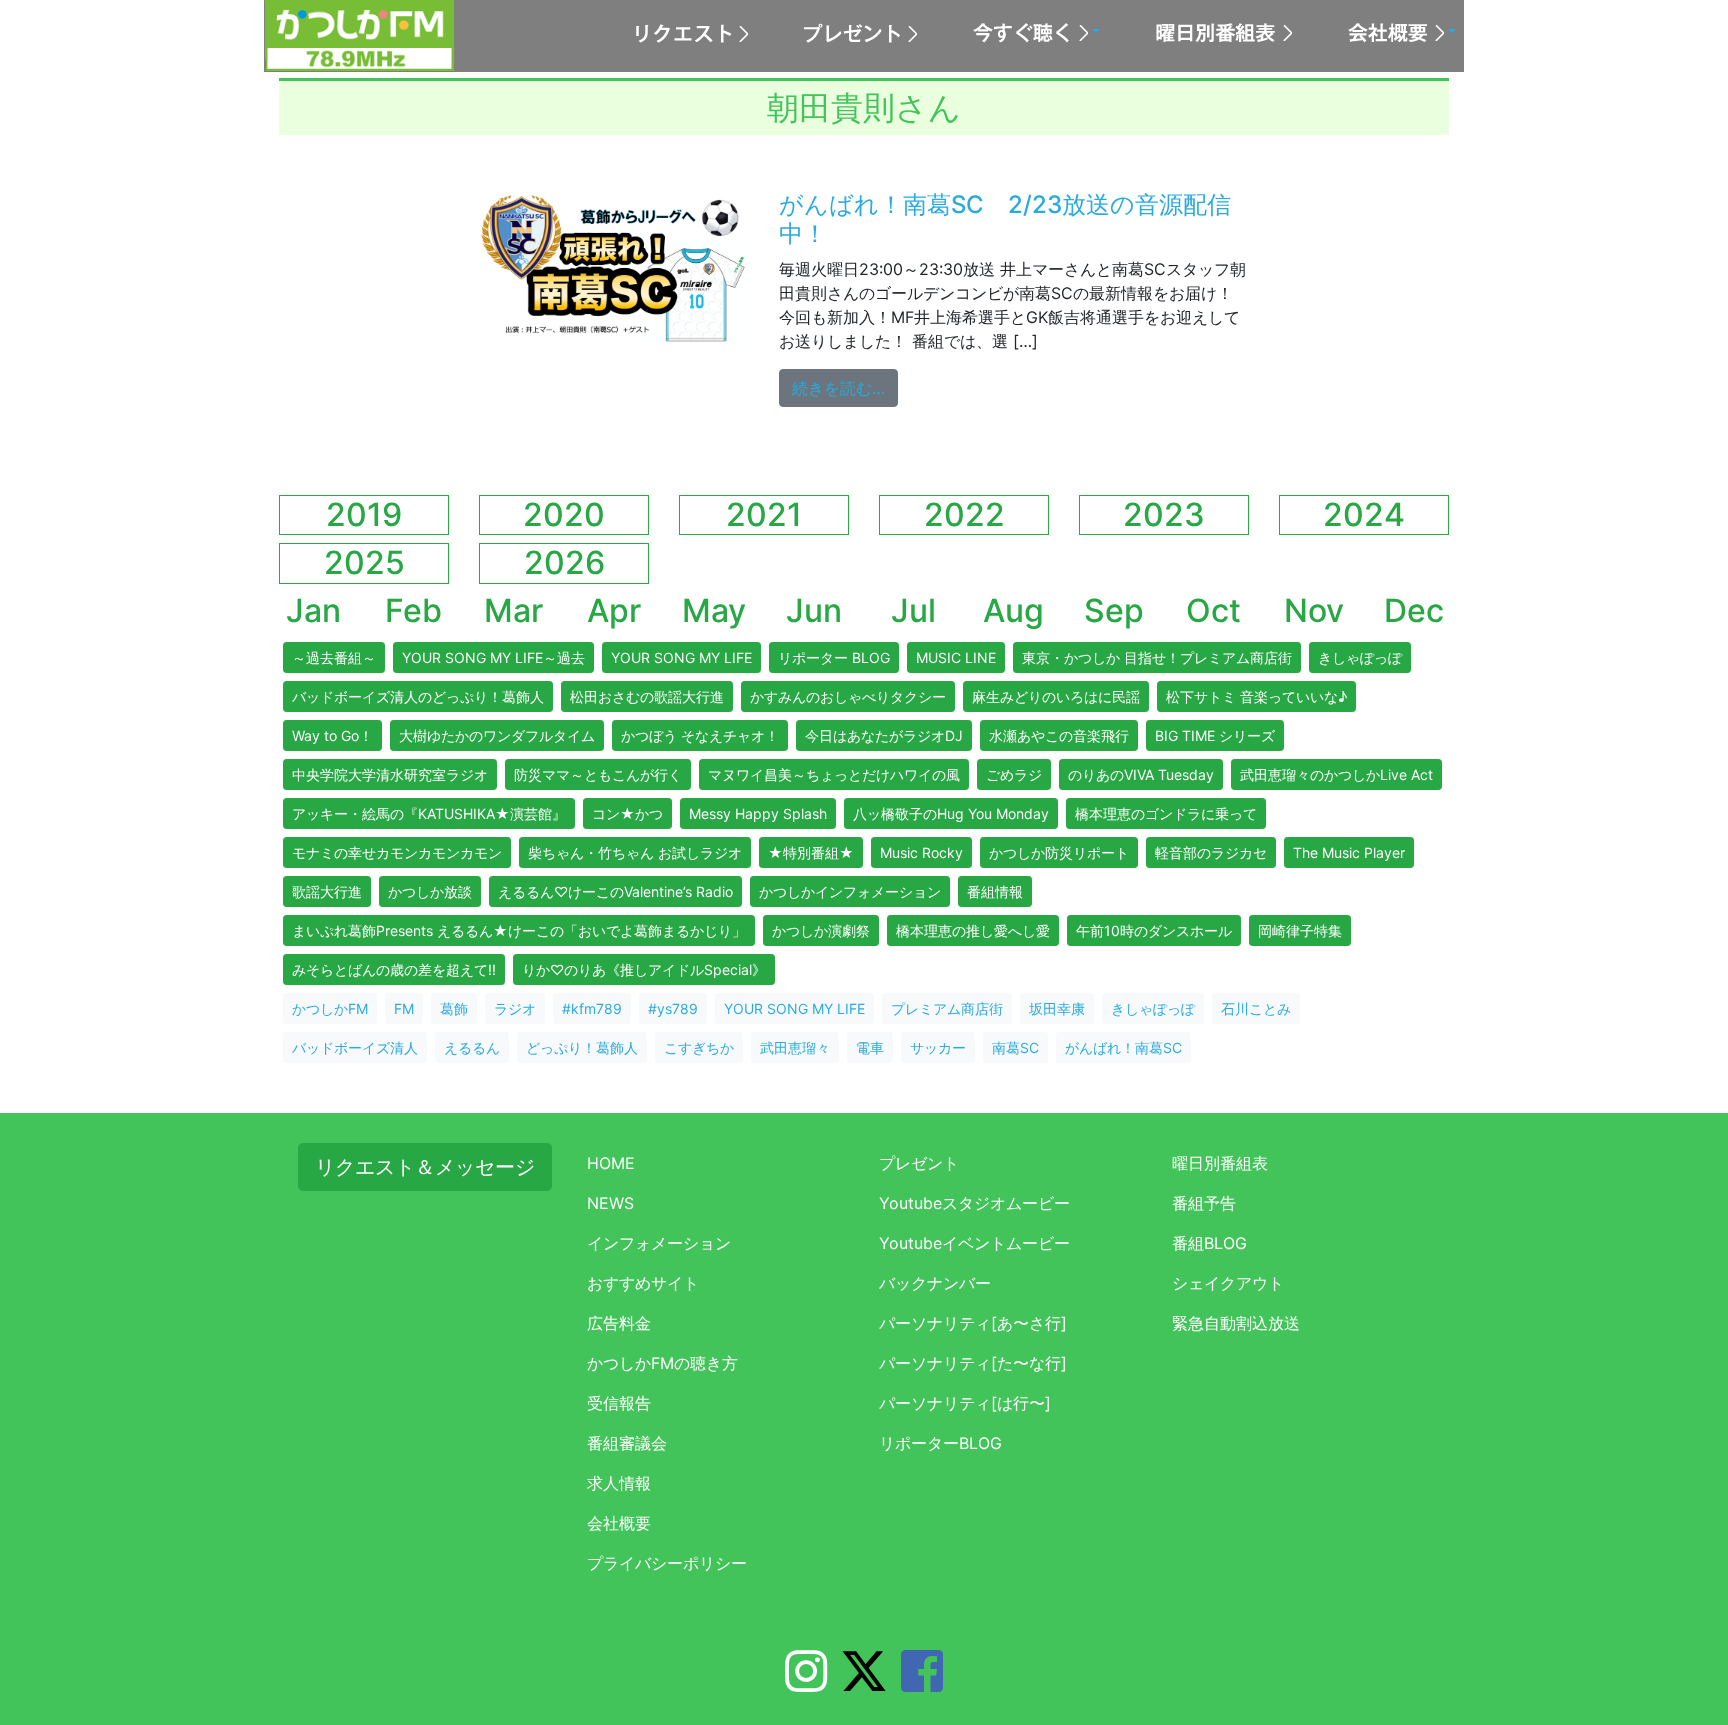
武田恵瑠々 (795, 1047)
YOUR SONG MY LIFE (681, 657)
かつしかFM (330, 1008)
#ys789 (673, 1008)
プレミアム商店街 (947, 1008)
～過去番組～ (334, 657)
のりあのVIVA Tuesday (1141, 774)
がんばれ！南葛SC (1123, 1047)
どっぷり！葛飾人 (582, 1047)
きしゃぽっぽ (1360, 657)
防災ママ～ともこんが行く (598, 774)
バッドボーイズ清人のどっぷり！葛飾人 (418, 696)
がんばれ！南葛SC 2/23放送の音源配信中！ (1005, 219)
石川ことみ (1256, 1008)
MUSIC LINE (956, 657)
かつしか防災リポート (1059, 852)
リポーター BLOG (834, 657)
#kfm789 (592, 1008)
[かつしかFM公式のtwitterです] (864, 1683)
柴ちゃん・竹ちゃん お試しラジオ (635, 852)
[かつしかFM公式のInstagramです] (806, 1683)
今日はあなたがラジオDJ (884, 735)
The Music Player (1349, 852)
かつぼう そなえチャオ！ (700, 735)
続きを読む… (845, 387)
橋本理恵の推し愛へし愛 (973, 930)
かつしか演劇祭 (821, 930)
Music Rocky (921, 852)
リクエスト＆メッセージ (425, 1167)
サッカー (938, 1047)
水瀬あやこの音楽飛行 (1059, 735)
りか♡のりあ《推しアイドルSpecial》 (644, 969)
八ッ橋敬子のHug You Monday (951, 813)
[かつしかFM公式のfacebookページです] (922, 1683)
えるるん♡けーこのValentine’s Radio (615, 891)
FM (404, 1008)
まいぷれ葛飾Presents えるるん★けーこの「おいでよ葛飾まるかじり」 (519, 930)
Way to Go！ (332, 735)
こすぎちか (699, 1047)
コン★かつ (627, 813)
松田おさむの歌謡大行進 (647, 696)
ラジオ (515, 1008)
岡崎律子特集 (1300, 930)
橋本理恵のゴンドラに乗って (1166, 813)
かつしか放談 (430, 891)
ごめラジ (1014, 774)
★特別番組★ (811, 852)
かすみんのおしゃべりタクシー (848, 696)
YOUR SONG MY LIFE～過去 (493, 657)
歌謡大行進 (327, 891)
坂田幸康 (1057, 1008)
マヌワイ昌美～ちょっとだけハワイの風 (834, 774)
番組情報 (995, 891)
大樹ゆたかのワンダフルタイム (497, 735)
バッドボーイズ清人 (355, 1047)
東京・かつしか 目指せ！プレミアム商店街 (1157, 657)
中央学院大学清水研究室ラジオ (390, 774)
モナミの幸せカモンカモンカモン (397, 852)
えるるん (472, 1047)
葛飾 (454, 1008)
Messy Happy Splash (758, 813)
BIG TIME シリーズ (1215, 735)
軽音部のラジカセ (1211, 852)
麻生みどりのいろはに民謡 (1056, 696)
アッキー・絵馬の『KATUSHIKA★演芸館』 (429, 813)
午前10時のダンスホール (1154, 930)
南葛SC (1015, 1047)
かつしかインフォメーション (850, 891)
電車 (870, 1047)
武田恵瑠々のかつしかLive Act (1336, 774)
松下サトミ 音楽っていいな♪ (1256, 696)
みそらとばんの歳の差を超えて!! (394, 969)
